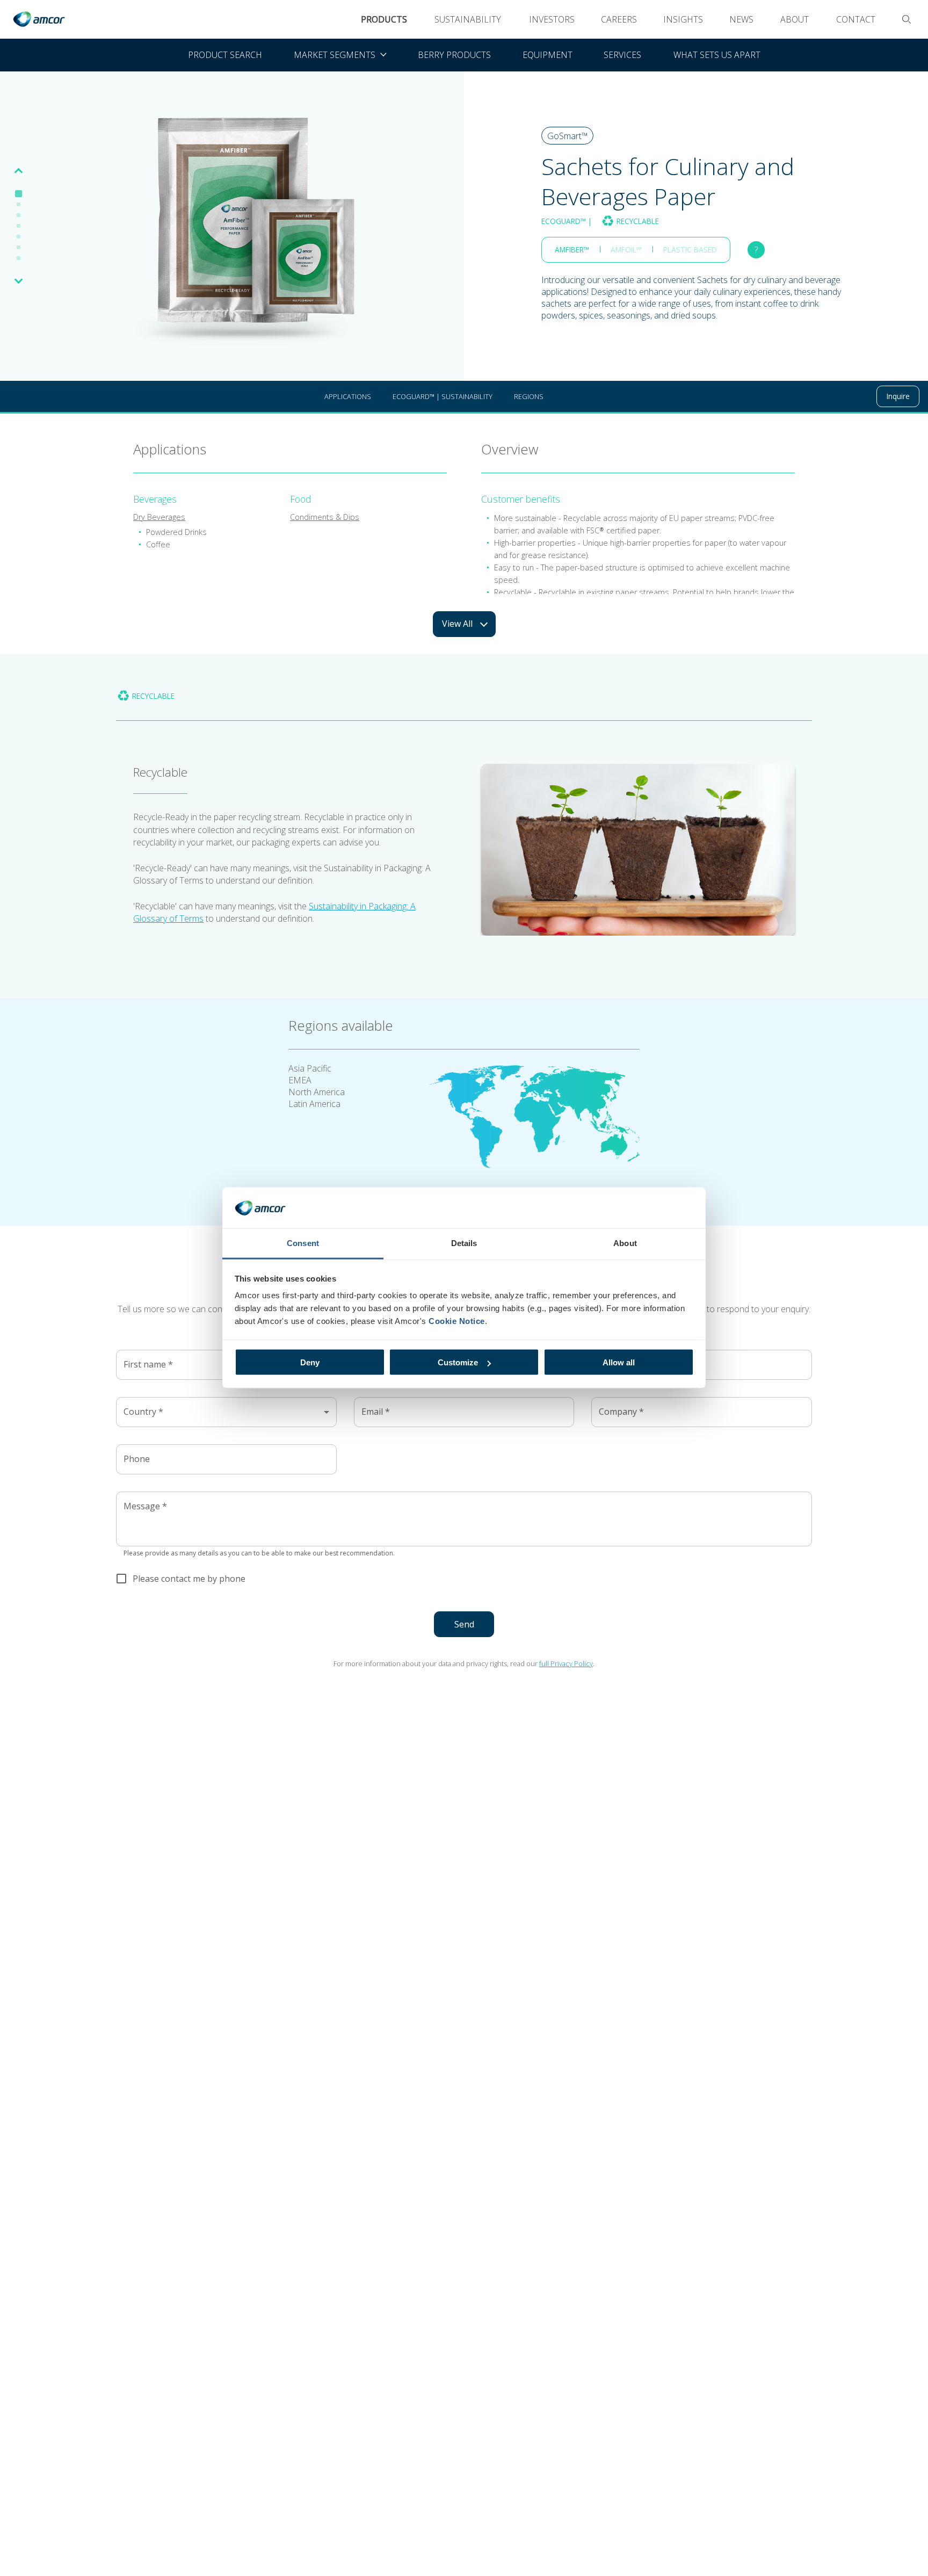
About (795, 19)
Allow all (619, 1362)
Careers (619, 19)
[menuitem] (340, 55)
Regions (529, 396)
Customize (458, 1362)
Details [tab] (464, 1243)
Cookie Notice (457, 1321)
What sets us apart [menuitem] (717, 55)
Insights (683, 19)
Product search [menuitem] (225, 55)
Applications (348, 396)
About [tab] (625, 1243)
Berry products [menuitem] (454, 55)
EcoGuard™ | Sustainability (443, 396)
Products (384, 19)
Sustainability (468, 19)
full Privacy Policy (566, 1663)
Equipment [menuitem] (548, 55)
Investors (552, 19)
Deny (310, 1362)
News (741, 19)
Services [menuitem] (622, 55)
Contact (856, 19)
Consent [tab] (303, 1243)
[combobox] (226, 1412)
